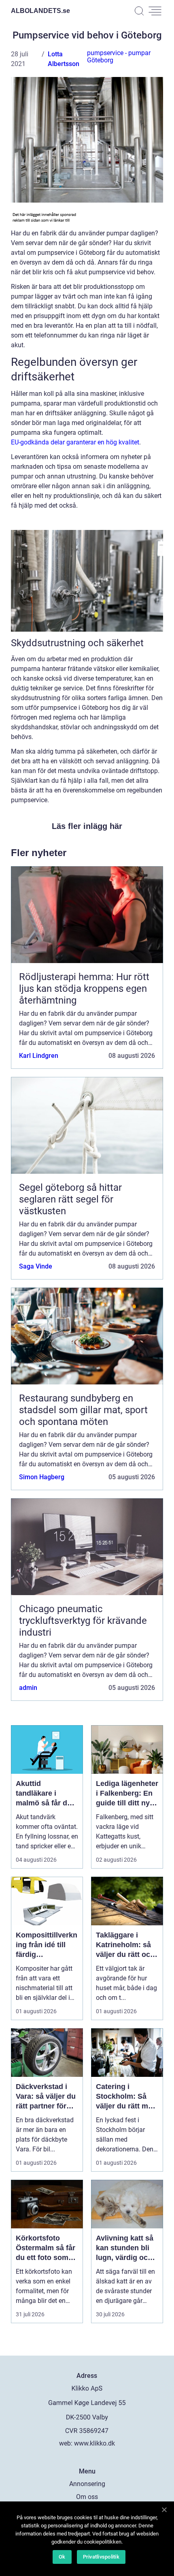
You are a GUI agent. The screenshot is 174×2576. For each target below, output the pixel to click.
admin (28, 1688)
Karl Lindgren (39, 1056)
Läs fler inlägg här (87, 826)
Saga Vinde (36, 1266)
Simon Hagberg (42, 1477)
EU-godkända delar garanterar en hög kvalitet (75, 442)
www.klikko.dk (94, 2443)
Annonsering (87, 2484)
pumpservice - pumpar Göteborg (119, 57)
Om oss (87, 2497)
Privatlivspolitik (101, 2557)
